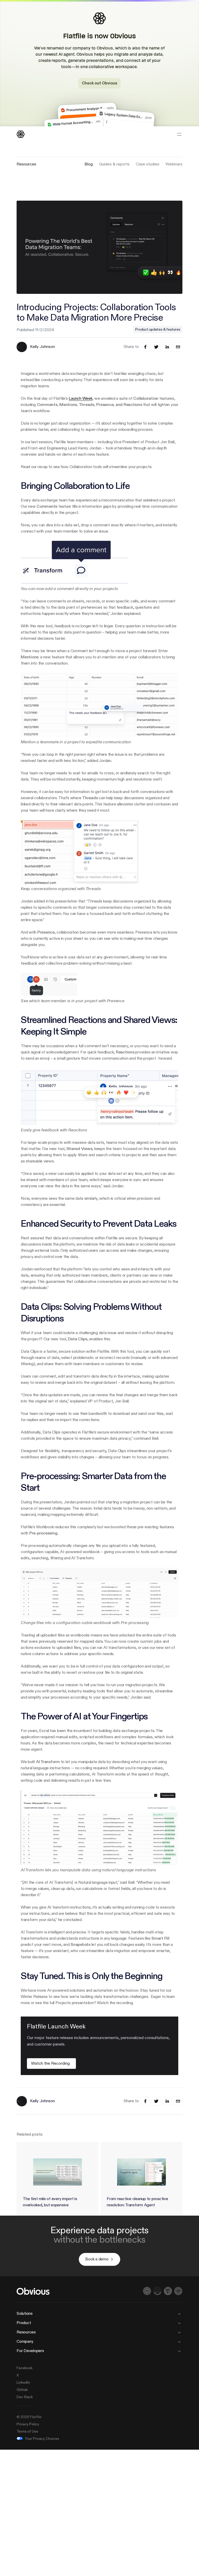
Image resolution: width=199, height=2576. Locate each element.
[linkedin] (167, 347)
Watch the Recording (50, 2064)
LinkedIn (23, 2383)
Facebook (25, 2368)
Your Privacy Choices (42, 2439)
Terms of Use (27, 2432)
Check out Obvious (99, 83)
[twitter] (156, 347)
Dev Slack (25, 2397)
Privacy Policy (28, 2424)
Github (22, 2390)
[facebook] (145, 347)
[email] (178, 347)
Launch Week (80, 399)
